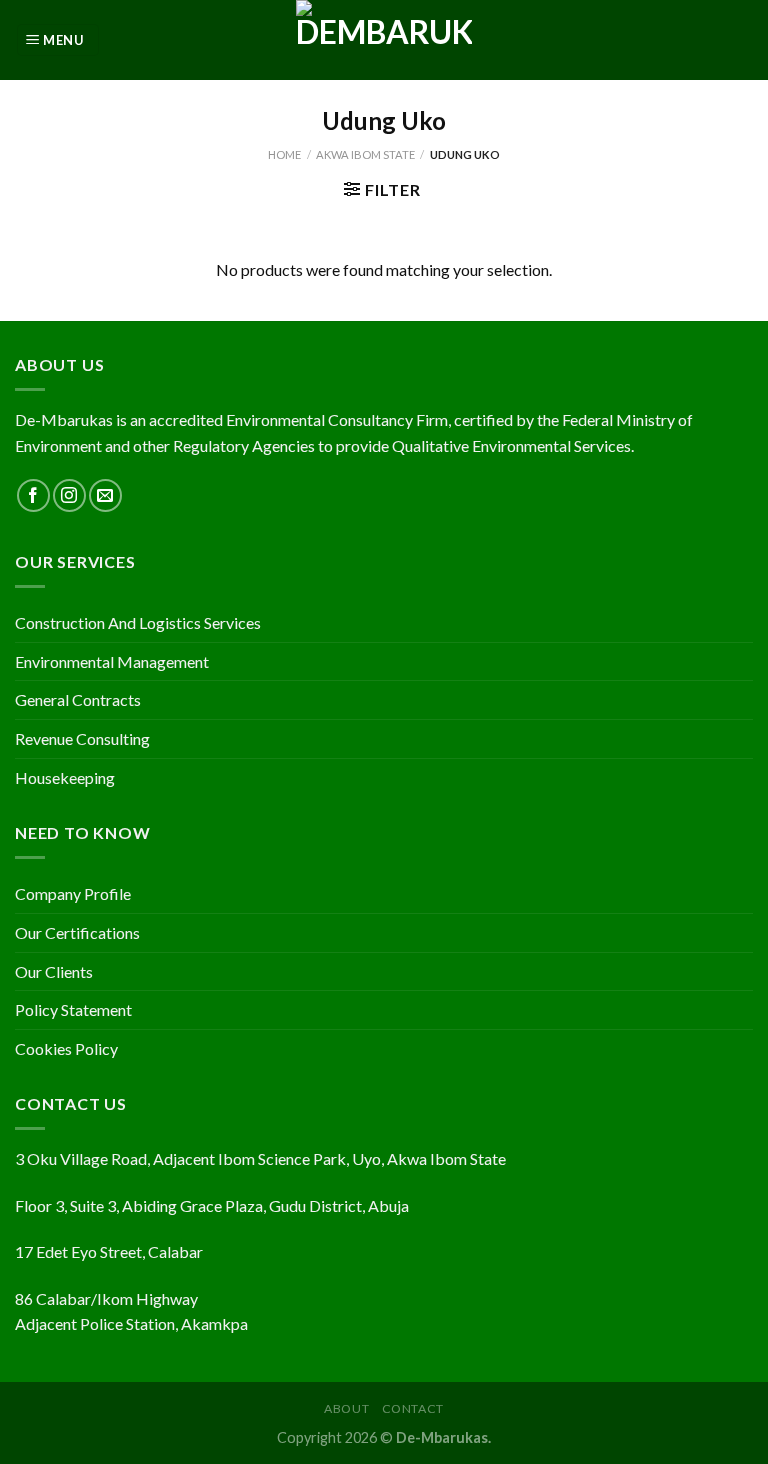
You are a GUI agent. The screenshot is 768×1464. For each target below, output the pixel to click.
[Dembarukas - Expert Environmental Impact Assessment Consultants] (384, 40)
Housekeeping (65, 777)
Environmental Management (112, 661)
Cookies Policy (66, 1048)
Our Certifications (77, 932)
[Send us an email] (105, 495)
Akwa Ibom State (365, 154)
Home (284, 154)
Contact (413, 1408)
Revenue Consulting (82, 738)
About (346, 1408)
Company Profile (73, 893)
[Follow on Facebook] (33, 495)
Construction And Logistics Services (138, 622)
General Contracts (78, 699)
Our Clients (54, 971)
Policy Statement (73, 1009)
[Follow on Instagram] (69, 495)
